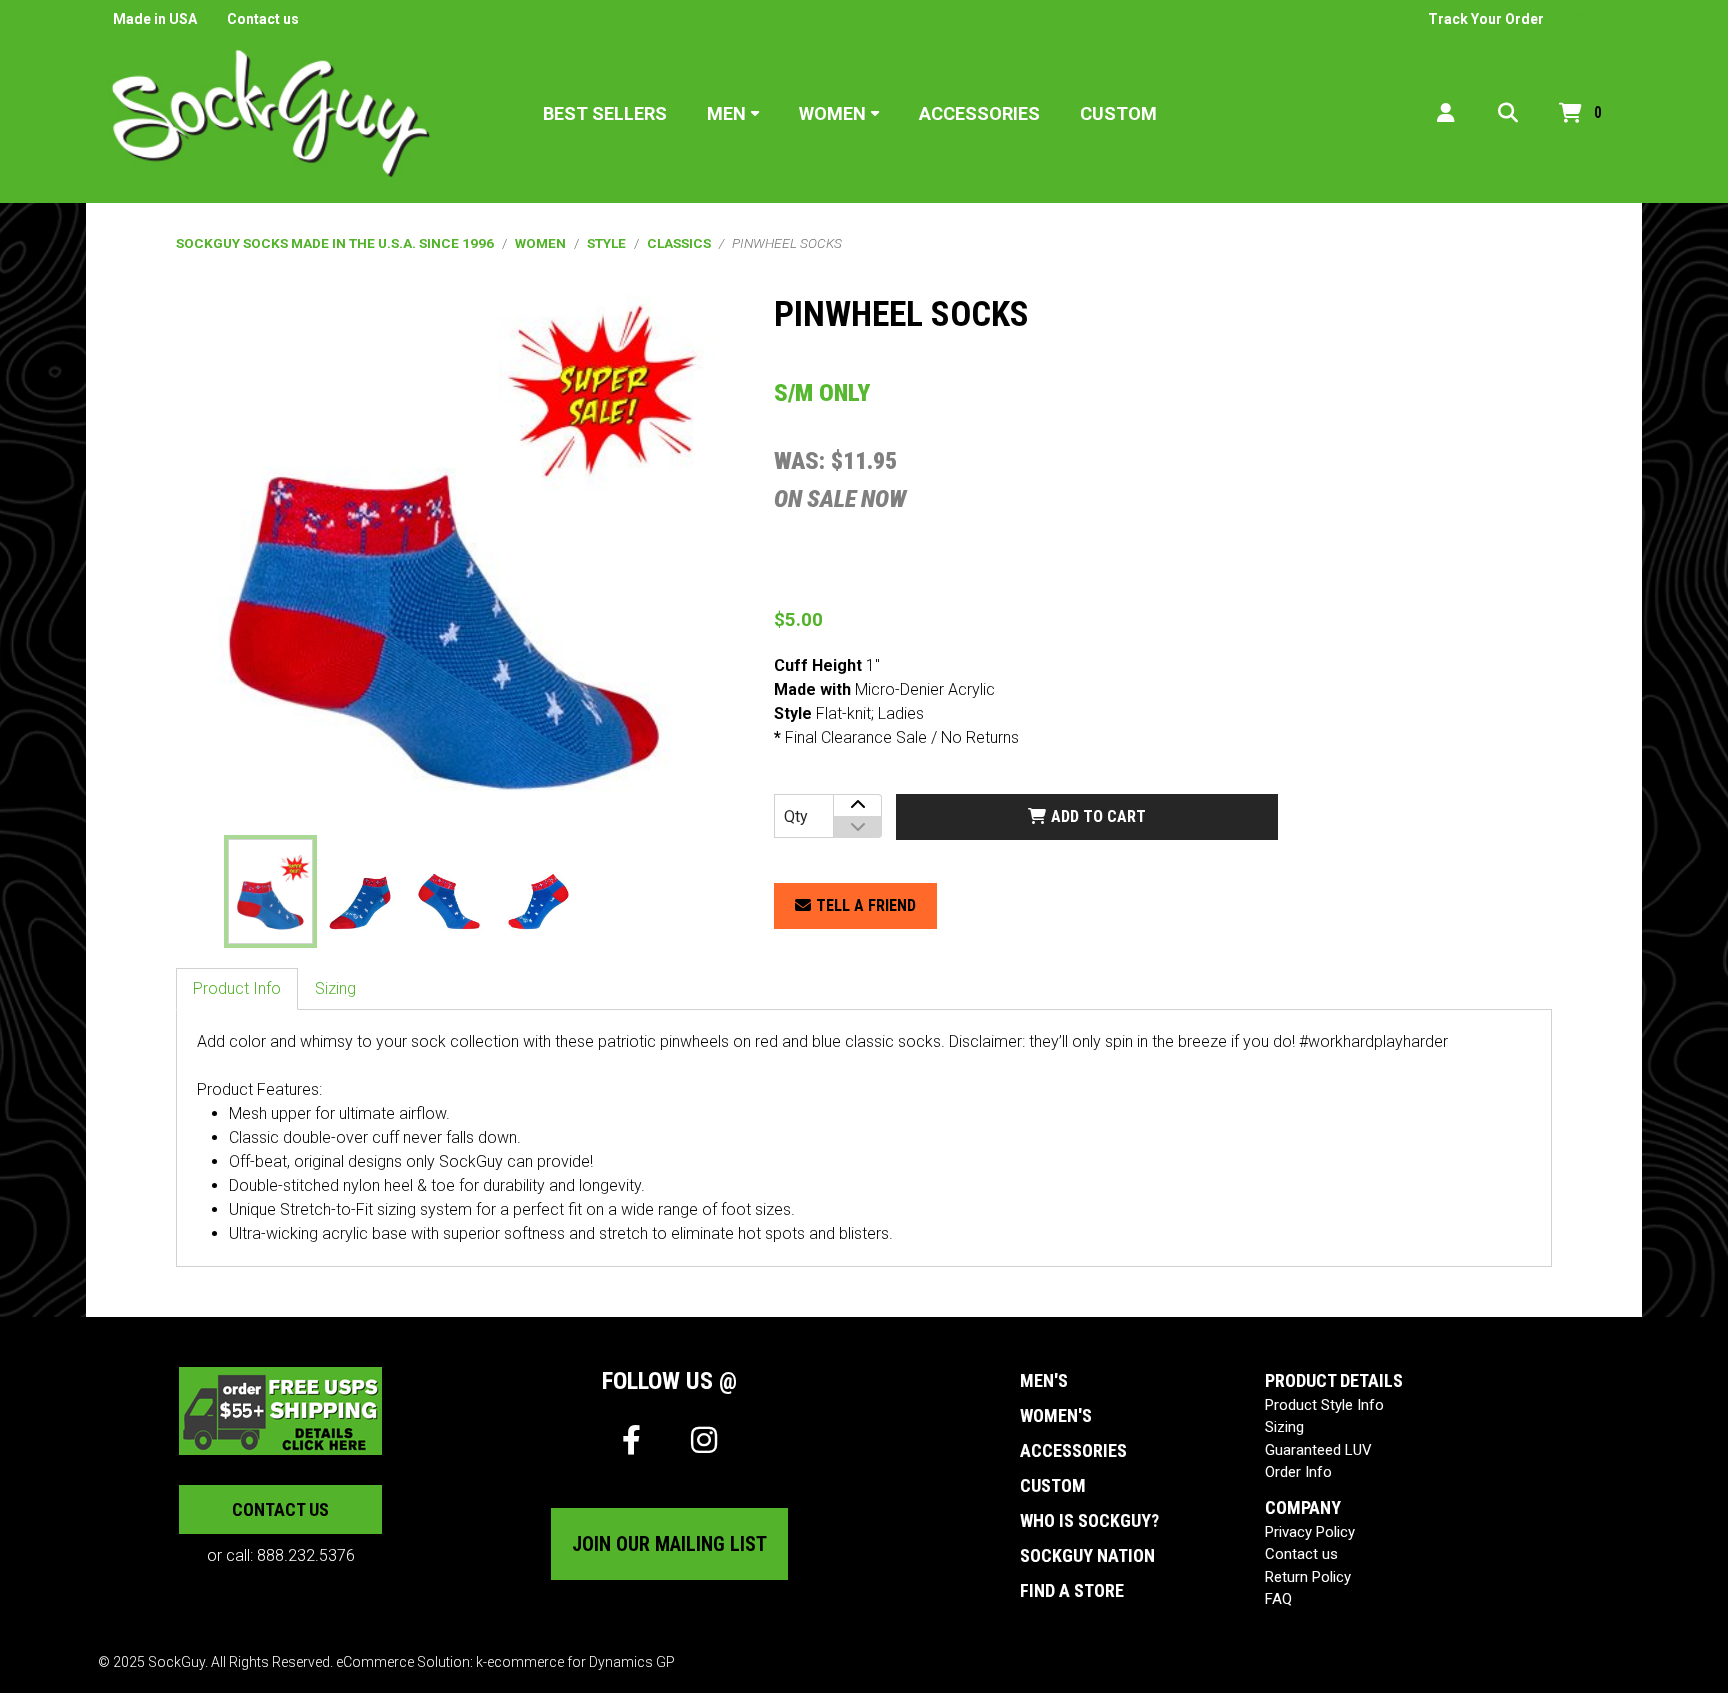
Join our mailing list (669, 1544)
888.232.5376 (306, 1555)
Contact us (263, 19)
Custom (1118, 113)
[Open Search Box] (1508, 113)
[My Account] (1446, 113)
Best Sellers (605, 113)
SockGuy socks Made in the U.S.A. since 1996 (335, 243)
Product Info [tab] (237, 988)
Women (832, 113)
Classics (679, 243)
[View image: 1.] (270, 891)
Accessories (979, 113)
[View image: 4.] (538, 891)
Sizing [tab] (335, 988)
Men (726, 113)
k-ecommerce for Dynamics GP (575, 1662)
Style (606, 243)
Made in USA (155, 19)
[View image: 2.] (360, 891)
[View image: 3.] (449, 891)
